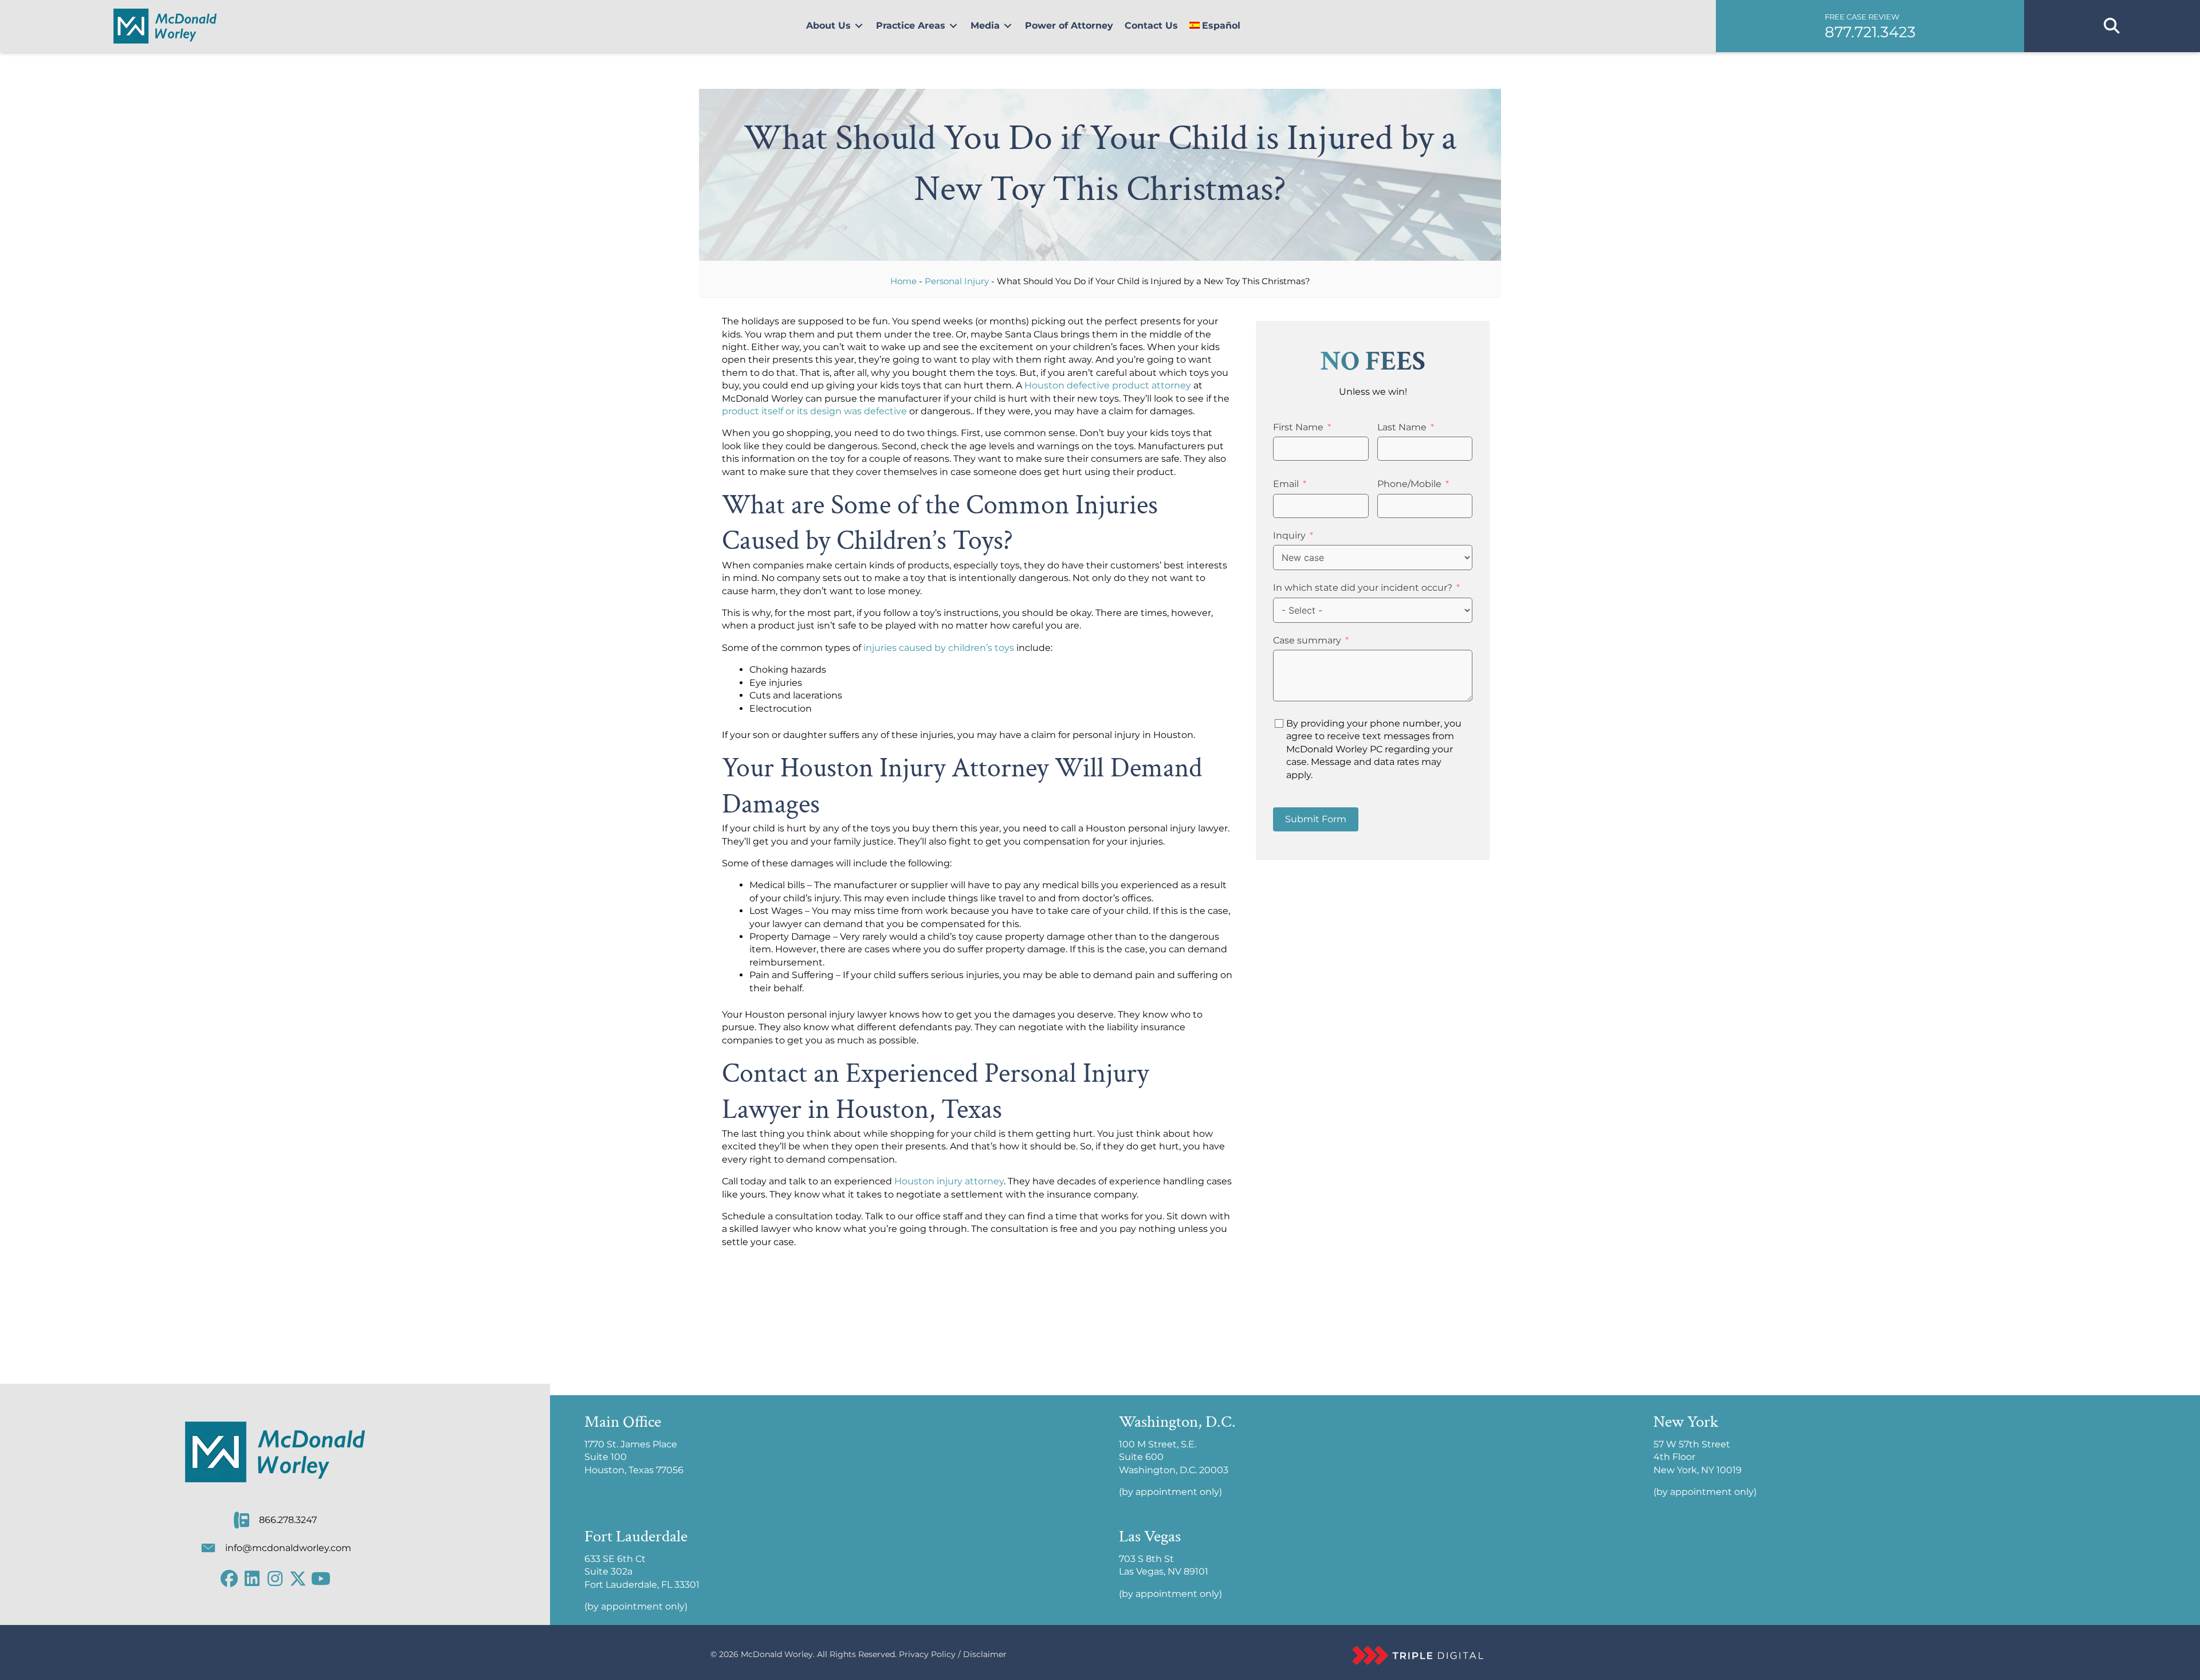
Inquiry (1289, 535)
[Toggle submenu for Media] (1008, 26)
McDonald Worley (777, 1654)
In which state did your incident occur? (1363, 588)
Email (1286, 484)
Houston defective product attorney (1108, 385)
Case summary (1307, 640)
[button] (1870, 26)
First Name (1298, 427)
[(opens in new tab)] (1418, 1655)
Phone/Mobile (1409, 484)
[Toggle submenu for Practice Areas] (953, 26)
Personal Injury (957, 281)
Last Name (1402, 427)
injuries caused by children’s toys (939, 648)
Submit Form (1316, 819)
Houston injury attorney (949, 1181)
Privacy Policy (927, 1654)
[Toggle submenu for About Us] (859, 26)
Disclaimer (985, 1654)
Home (903, 281)
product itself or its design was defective (814, 411)
